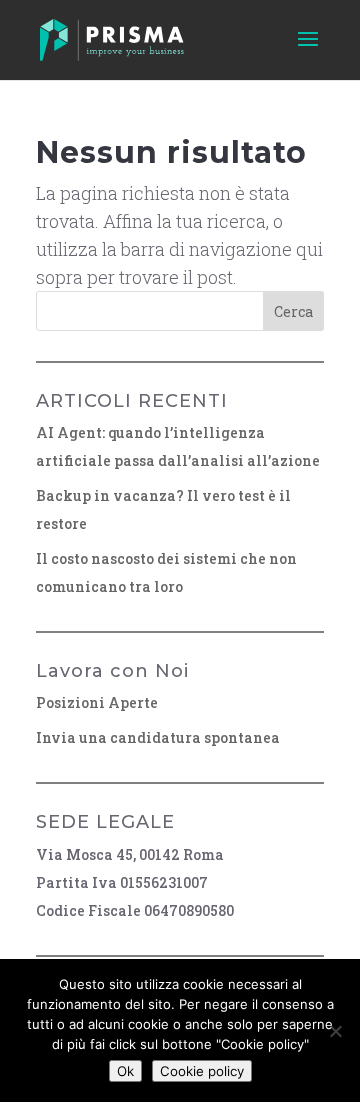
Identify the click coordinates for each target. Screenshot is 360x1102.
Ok (125, 1071)
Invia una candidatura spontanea (158, 737)
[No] (335, 1031)
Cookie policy (202, 1071)
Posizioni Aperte (97, 702)
